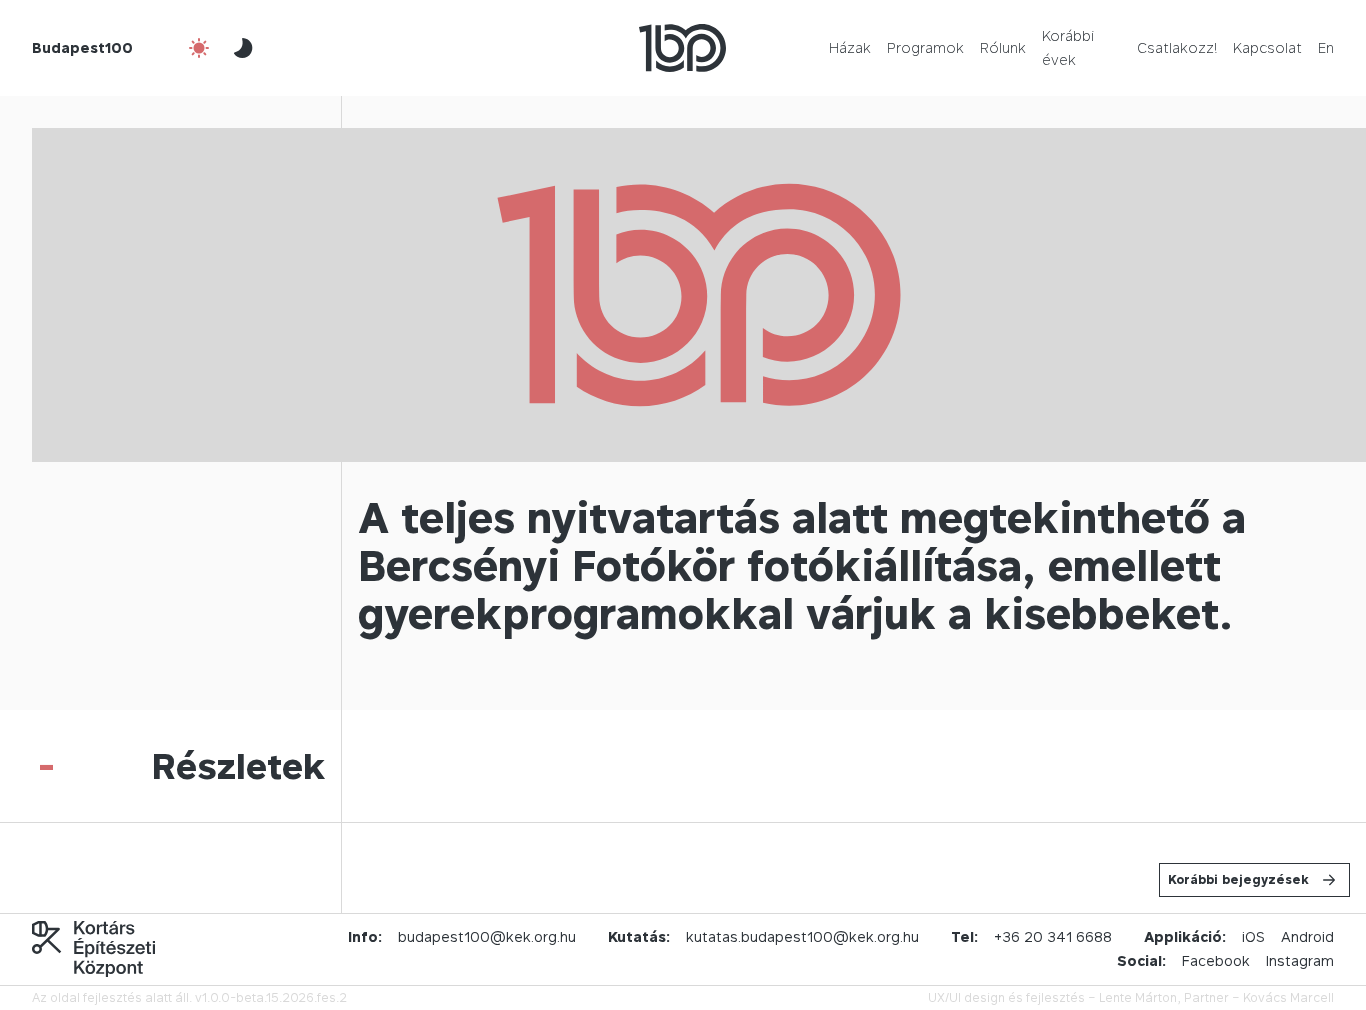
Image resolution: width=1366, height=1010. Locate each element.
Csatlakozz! (1177, 47)
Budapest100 (82, 47)
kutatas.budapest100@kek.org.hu (802, 936)
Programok (925, 47)
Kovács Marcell (1288, 997)
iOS (1253, 936)
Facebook (1216, 960)
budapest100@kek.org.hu (487, 936)
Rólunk (1003, 47)
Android (1307, 936)
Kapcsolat (1267, 47)
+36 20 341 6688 (1053, 936)
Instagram (1300, 960)
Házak (850, 47)
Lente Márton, (1140, 997)
